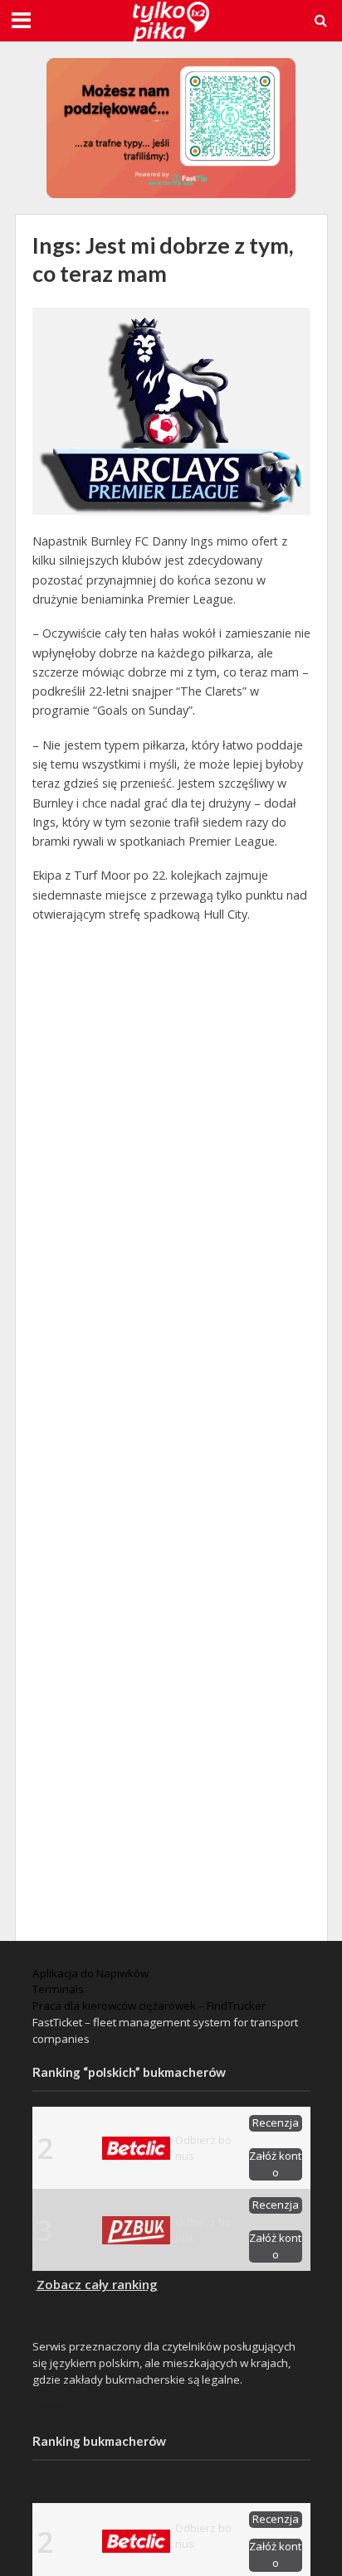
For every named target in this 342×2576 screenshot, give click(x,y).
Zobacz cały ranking (97, 2284)
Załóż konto (275, 2164)
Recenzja (276, 2122)
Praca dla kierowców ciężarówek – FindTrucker (149, 2006)
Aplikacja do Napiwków (90, 1973)
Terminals (58, 1989)
